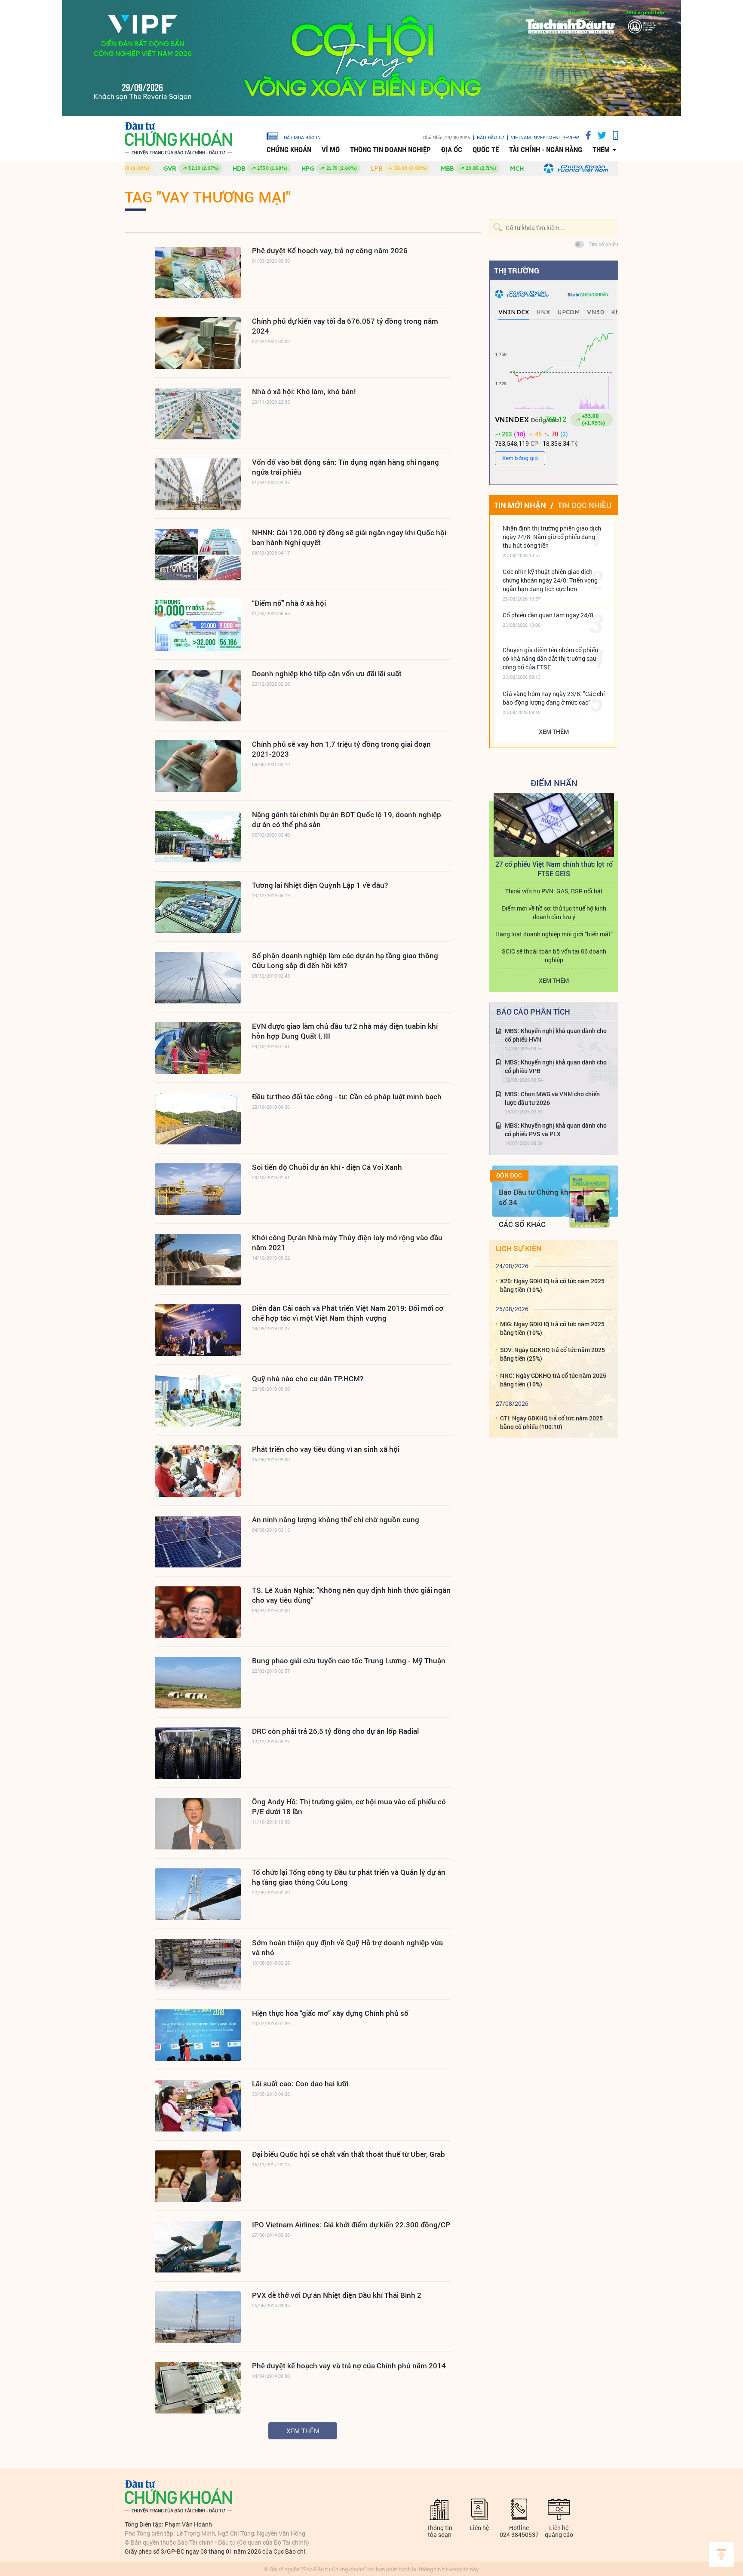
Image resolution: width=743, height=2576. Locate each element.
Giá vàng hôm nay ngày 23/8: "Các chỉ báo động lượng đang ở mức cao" (554, 698)
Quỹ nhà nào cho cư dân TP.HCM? (308, 1378)
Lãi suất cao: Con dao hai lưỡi (300, 2084)
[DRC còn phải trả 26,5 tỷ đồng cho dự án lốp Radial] (198, 1753)
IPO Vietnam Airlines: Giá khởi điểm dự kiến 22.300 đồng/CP (351, 2225)
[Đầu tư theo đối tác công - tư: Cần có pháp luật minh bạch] (198, 1119)
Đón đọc (509, 1175)
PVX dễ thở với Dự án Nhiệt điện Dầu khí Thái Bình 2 (337, 2295)
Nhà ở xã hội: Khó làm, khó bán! (304, 391)
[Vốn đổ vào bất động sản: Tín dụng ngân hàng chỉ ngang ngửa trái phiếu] (198, 484)
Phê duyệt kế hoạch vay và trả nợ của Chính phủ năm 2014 (349, 2366)
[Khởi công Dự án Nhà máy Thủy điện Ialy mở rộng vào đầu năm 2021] (198, 1260)
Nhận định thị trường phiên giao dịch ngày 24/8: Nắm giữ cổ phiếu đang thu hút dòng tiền (552, 537)
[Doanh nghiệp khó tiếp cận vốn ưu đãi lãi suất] (198, 696)
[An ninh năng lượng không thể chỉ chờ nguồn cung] (198, 1542)
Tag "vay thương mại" (208, 196)
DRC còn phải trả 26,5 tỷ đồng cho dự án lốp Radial (335, 1731)
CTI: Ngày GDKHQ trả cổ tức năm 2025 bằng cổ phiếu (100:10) (551, 1422)
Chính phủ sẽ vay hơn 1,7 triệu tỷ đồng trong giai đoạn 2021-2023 (341, 749)
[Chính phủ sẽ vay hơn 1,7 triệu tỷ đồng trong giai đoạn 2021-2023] (198, 766)
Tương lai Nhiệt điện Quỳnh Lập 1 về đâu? (320, 885)
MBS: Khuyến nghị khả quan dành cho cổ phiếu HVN (556, 1035)
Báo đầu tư (490, 137)
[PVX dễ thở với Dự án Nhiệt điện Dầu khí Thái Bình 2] (198, 2317)
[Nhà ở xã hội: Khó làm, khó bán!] (198, 414)
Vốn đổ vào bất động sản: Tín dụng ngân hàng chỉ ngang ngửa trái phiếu (345, 467)
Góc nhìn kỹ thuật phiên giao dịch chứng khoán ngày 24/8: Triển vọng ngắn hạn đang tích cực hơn (550, 580)
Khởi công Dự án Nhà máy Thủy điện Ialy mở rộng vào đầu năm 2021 (347, 1242)
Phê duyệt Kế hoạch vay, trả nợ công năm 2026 (330, 250)
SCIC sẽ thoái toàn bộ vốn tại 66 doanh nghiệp (554, 955)
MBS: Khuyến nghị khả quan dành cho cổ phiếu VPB (556, 1066)
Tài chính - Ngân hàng (546, 150)
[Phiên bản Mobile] (612, 135)
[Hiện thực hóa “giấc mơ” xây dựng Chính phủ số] (198, 2035)
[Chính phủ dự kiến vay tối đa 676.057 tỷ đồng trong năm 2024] (198, 343)
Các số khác (522, 1224)
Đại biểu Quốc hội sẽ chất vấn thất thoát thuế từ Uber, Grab (348, 2154)
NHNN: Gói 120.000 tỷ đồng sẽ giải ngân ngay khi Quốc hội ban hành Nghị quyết (349, 537)
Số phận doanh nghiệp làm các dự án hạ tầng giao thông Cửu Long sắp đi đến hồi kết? (345, 960)
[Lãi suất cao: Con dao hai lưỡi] (198, 2106)
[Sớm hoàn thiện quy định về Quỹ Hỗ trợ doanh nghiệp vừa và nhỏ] (198, 1965)
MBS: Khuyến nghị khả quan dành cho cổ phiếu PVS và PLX (556, 1130)
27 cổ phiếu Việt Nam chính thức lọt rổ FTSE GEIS (554, 869)
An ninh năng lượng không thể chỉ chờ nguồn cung (336, 1520)
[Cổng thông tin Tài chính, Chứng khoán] (178, 139)
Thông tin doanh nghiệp (390, 150)
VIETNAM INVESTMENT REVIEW (545, 137)
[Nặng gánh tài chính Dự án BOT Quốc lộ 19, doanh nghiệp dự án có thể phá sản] (198, 837)
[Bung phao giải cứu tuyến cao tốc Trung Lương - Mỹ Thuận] (198, 1683)
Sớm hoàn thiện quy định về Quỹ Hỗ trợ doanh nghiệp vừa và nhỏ (347, 1947)
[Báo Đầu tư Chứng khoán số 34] (589, 1201)
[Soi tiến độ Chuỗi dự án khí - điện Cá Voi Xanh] (198, 1189)
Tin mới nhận (520, 505)
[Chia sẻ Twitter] (599, 135)
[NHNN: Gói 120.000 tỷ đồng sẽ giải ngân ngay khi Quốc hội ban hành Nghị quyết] (198, 555)
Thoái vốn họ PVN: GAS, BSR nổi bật (554, 891)
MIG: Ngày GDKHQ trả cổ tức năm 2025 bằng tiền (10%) (552, 1328)
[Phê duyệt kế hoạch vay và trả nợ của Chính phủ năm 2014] (198, 2388)
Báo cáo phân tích (533, 1012)
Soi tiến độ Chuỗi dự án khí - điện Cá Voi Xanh (327, 1167)
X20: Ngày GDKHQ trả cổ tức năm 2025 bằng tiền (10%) (552, 1285)
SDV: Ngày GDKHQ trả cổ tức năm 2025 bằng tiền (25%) (553, 1354)
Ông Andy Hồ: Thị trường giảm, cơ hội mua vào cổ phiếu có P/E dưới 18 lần (349, 1806)
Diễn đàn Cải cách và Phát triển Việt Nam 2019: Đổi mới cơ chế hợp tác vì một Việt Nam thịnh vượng (348, 1313)
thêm (601, 150)
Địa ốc (452, 150)
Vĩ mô (331, 150)
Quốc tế (486, 150)
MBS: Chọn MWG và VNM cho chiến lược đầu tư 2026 (552, 1098)
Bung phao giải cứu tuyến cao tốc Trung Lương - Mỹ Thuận (349, 1661)
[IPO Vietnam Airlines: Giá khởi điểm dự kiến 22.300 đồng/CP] (198, 2247)
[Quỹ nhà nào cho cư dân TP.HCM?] (198, 1401)
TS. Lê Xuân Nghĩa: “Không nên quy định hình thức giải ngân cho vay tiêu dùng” (351, 1595)
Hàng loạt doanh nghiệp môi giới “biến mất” (554, 934)
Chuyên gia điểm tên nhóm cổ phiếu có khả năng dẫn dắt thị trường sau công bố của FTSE (550, 658)
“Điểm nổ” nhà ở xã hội (289, 603)
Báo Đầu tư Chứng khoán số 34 (540, 1197)
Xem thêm (303, 2431)
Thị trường (517, 270)
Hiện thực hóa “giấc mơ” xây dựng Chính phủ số (330, 2013)
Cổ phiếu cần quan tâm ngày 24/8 (548, 615)
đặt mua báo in (302, 137)
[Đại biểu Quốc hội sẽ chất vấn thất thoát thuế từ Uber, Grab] (198, 2176)
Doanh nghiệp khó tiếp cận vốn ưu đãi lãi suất (327, 673)
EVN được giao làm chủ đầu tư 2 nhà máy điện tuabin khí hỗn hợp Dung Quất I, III (345, 1031)
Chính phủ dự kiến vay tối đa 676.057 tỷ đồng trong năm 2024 (345, 326)
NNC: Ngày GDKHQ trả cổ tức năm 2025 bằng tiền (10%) (553, 1380)
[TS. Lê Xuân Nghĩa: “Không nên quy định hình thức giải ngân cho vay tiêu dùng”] (198, 1612)
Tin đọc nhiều (585, 505)
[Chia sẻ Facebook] (585, 135)
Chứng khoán (289, 150)
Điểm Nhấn (554, 783)
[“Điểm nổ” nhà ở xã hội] (198, 625)
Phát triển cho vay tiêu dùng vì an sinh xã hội (326, 1449)
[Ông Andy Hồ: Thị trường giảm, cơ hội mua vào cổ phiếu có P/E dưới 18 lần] (198, 1824)
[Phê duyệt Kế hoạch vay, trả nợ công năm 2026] (198, 273)
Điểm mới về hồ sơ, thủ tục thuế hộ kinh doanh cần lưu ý (554, 912)
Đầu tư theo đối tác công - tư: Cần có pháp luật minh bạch (347, 1096)
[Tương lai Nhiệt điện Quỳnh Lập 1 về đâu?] (198, 907)
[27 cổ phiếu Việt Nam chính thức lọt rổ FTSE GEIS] (554, 825)
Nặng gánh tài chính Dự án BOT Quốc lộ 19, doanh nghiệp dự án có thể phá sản (347, 819)
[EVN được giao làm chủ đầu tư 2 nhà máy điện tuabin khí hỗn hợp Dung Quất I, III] (198, 1048)
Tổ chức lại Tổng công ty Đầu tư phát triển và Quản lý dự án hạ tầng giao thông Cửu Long (349, 1877)
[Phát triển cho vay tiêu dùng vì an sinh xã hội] (198, 1471)
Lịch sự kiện (519, 1248)
